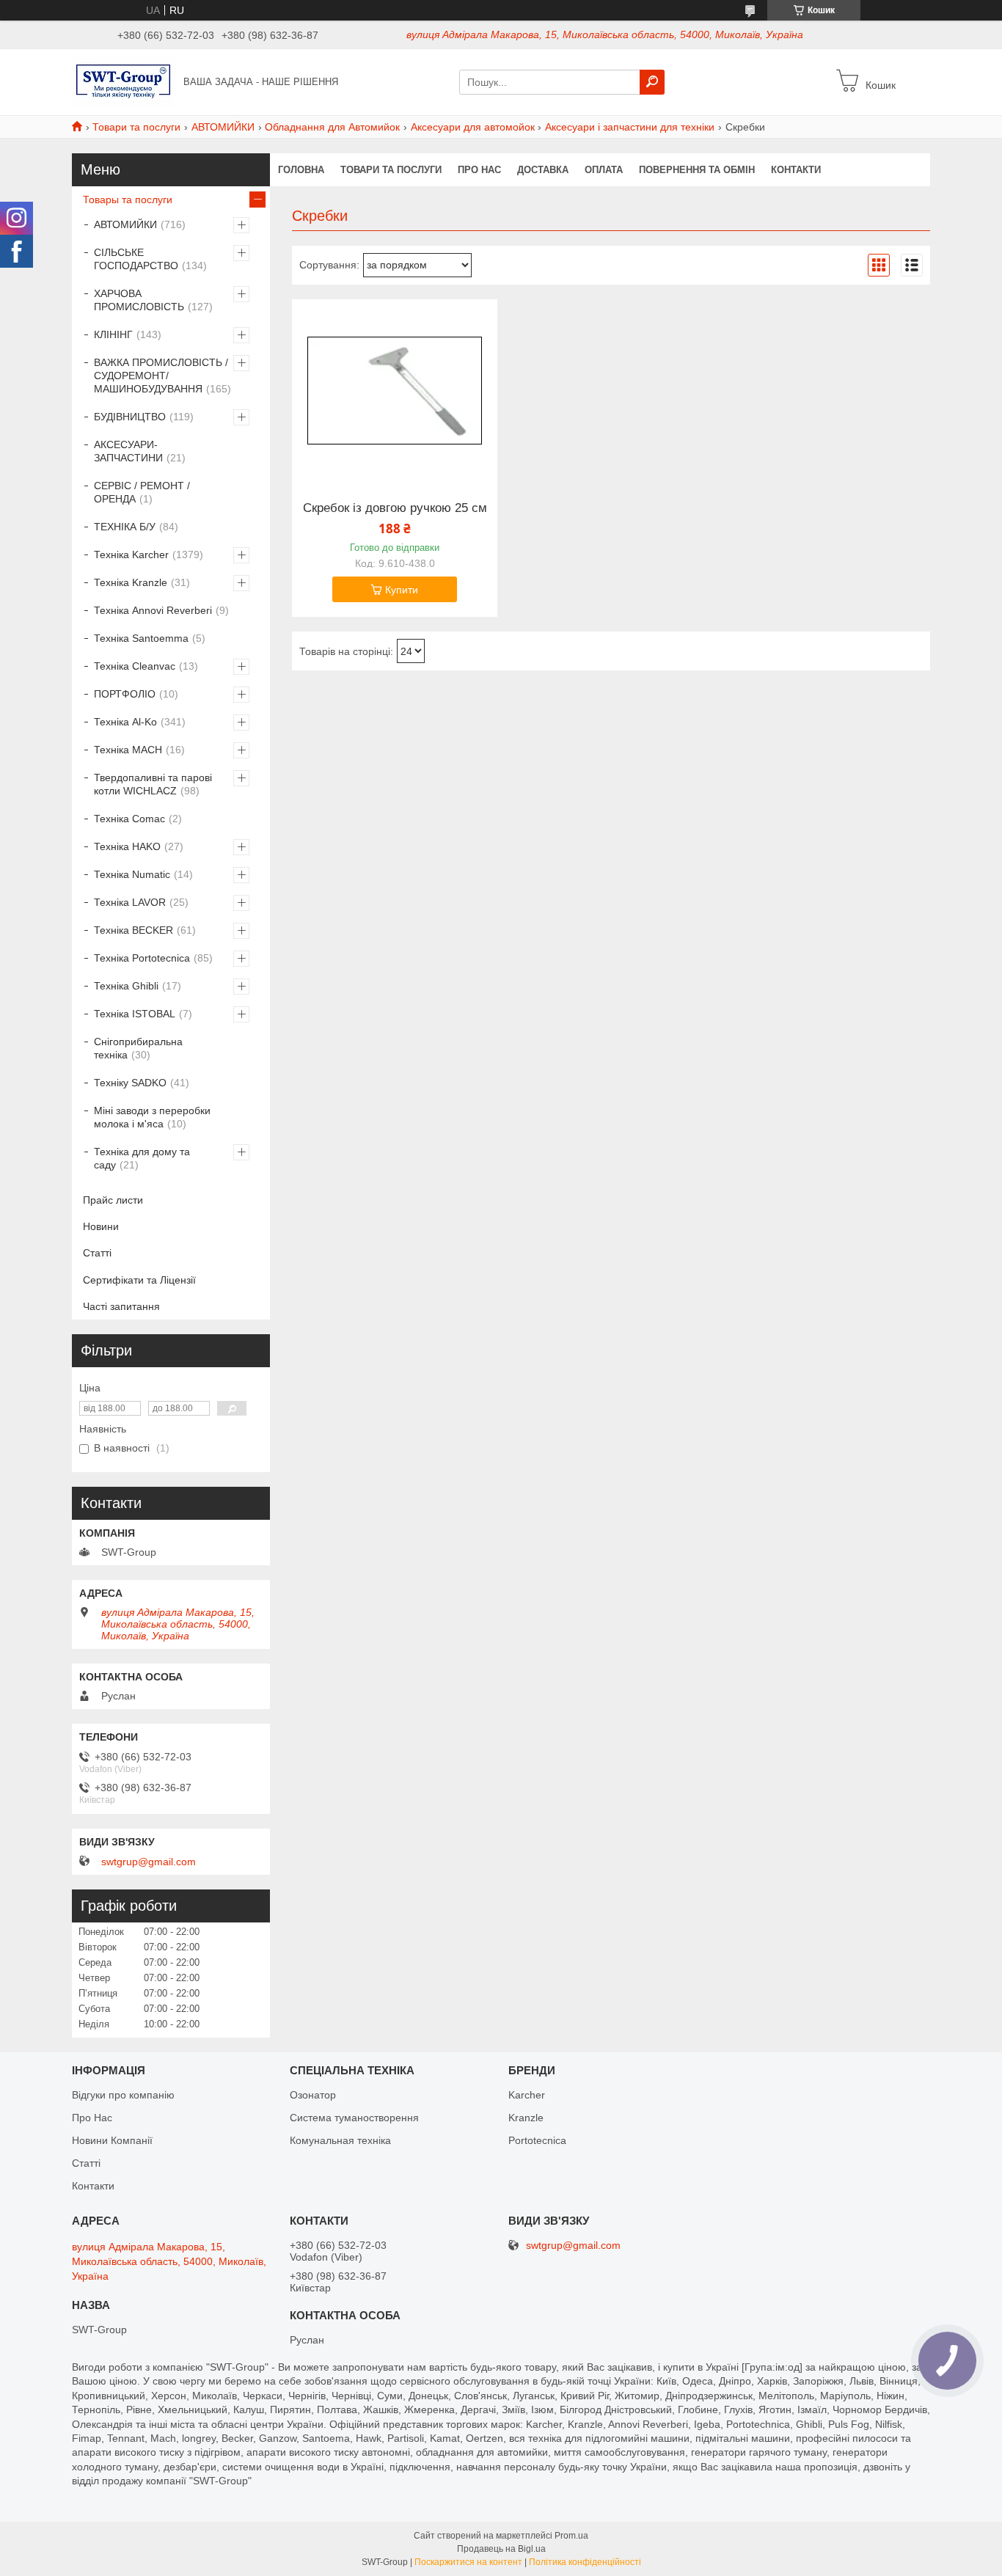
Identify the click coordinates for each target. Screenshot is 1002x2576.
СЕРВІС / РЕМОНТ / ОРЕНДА (142, 492)
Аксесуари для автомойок (473, 127)
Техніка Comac (129, 819)
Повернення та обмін (697, 170)
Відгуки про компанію (123, 2095)
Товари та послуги (136, 127)
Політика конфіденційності (585, 2562)
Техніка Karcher (131, 555)
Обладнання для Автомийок (332, 127)
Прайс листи (113, 1200)
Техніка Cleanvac (135, 666)
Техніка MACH (128, 750)
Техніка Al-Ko (125, 722)
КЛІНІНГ (113, 334)
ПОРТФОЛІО (125, 694)
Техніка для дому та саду (142, 1158)
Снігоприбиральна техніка (138, 1048)
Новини (101, 1226)
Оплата (604, 170)
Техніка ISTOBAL (135, 1014)
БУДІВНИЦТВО (130, 417)
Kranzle (526, 2118)
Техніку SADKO (130, 1083)
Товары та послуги (128, 200)
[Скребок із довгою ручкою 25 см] (395, 391)
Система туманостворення (354, 2118)
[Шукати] (652, 82)
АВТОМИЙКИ (223, 127)
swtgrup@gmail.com (149, 1862)
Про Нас (92, 2118)
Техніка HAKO (127, 846)
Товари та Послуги (391, 170)
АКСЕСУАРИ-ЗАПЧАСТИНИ (128, 451)
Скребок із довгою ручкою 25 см (395, 508)
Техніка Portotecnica (142, 958)
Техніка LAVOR (130, 902)
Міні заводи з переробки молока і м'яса (152, 1117)
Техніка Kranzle (131, 582)
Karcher (527, 2095)
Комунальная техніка (340, 2140)
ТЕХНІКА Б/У (125, 527)
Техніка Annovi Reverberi (153, 610)
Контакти (796, 170)
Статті (97, 1253)
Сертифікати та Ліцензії (139, 1280)
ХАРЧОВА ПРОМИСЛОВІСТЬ (139, 300)
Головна (301, 170)
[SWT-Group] (123, 81)
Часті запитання (121, 1306)
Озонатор (313, 2095)
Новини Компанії (112, 2140)
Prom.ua (571, 2536)
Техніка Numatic (132, 874)
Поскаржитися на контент (468, 2562)
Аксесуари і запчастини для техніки (630, 127)
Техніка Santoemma (141, 638)
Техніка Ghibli (126, 986)
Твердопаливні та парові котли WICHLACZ (153, 784)
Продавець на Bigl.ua (501, 2549)
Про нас (479, 170)
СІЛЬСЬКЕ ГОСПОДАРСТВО (136, 259)
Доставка (543, 170)
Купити (402, 590)
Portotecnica (537, 2140)
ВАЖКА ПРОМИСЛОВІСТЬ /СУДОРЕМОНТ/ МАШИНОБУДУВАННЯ (161, 376)
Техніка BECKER (134, 930)
